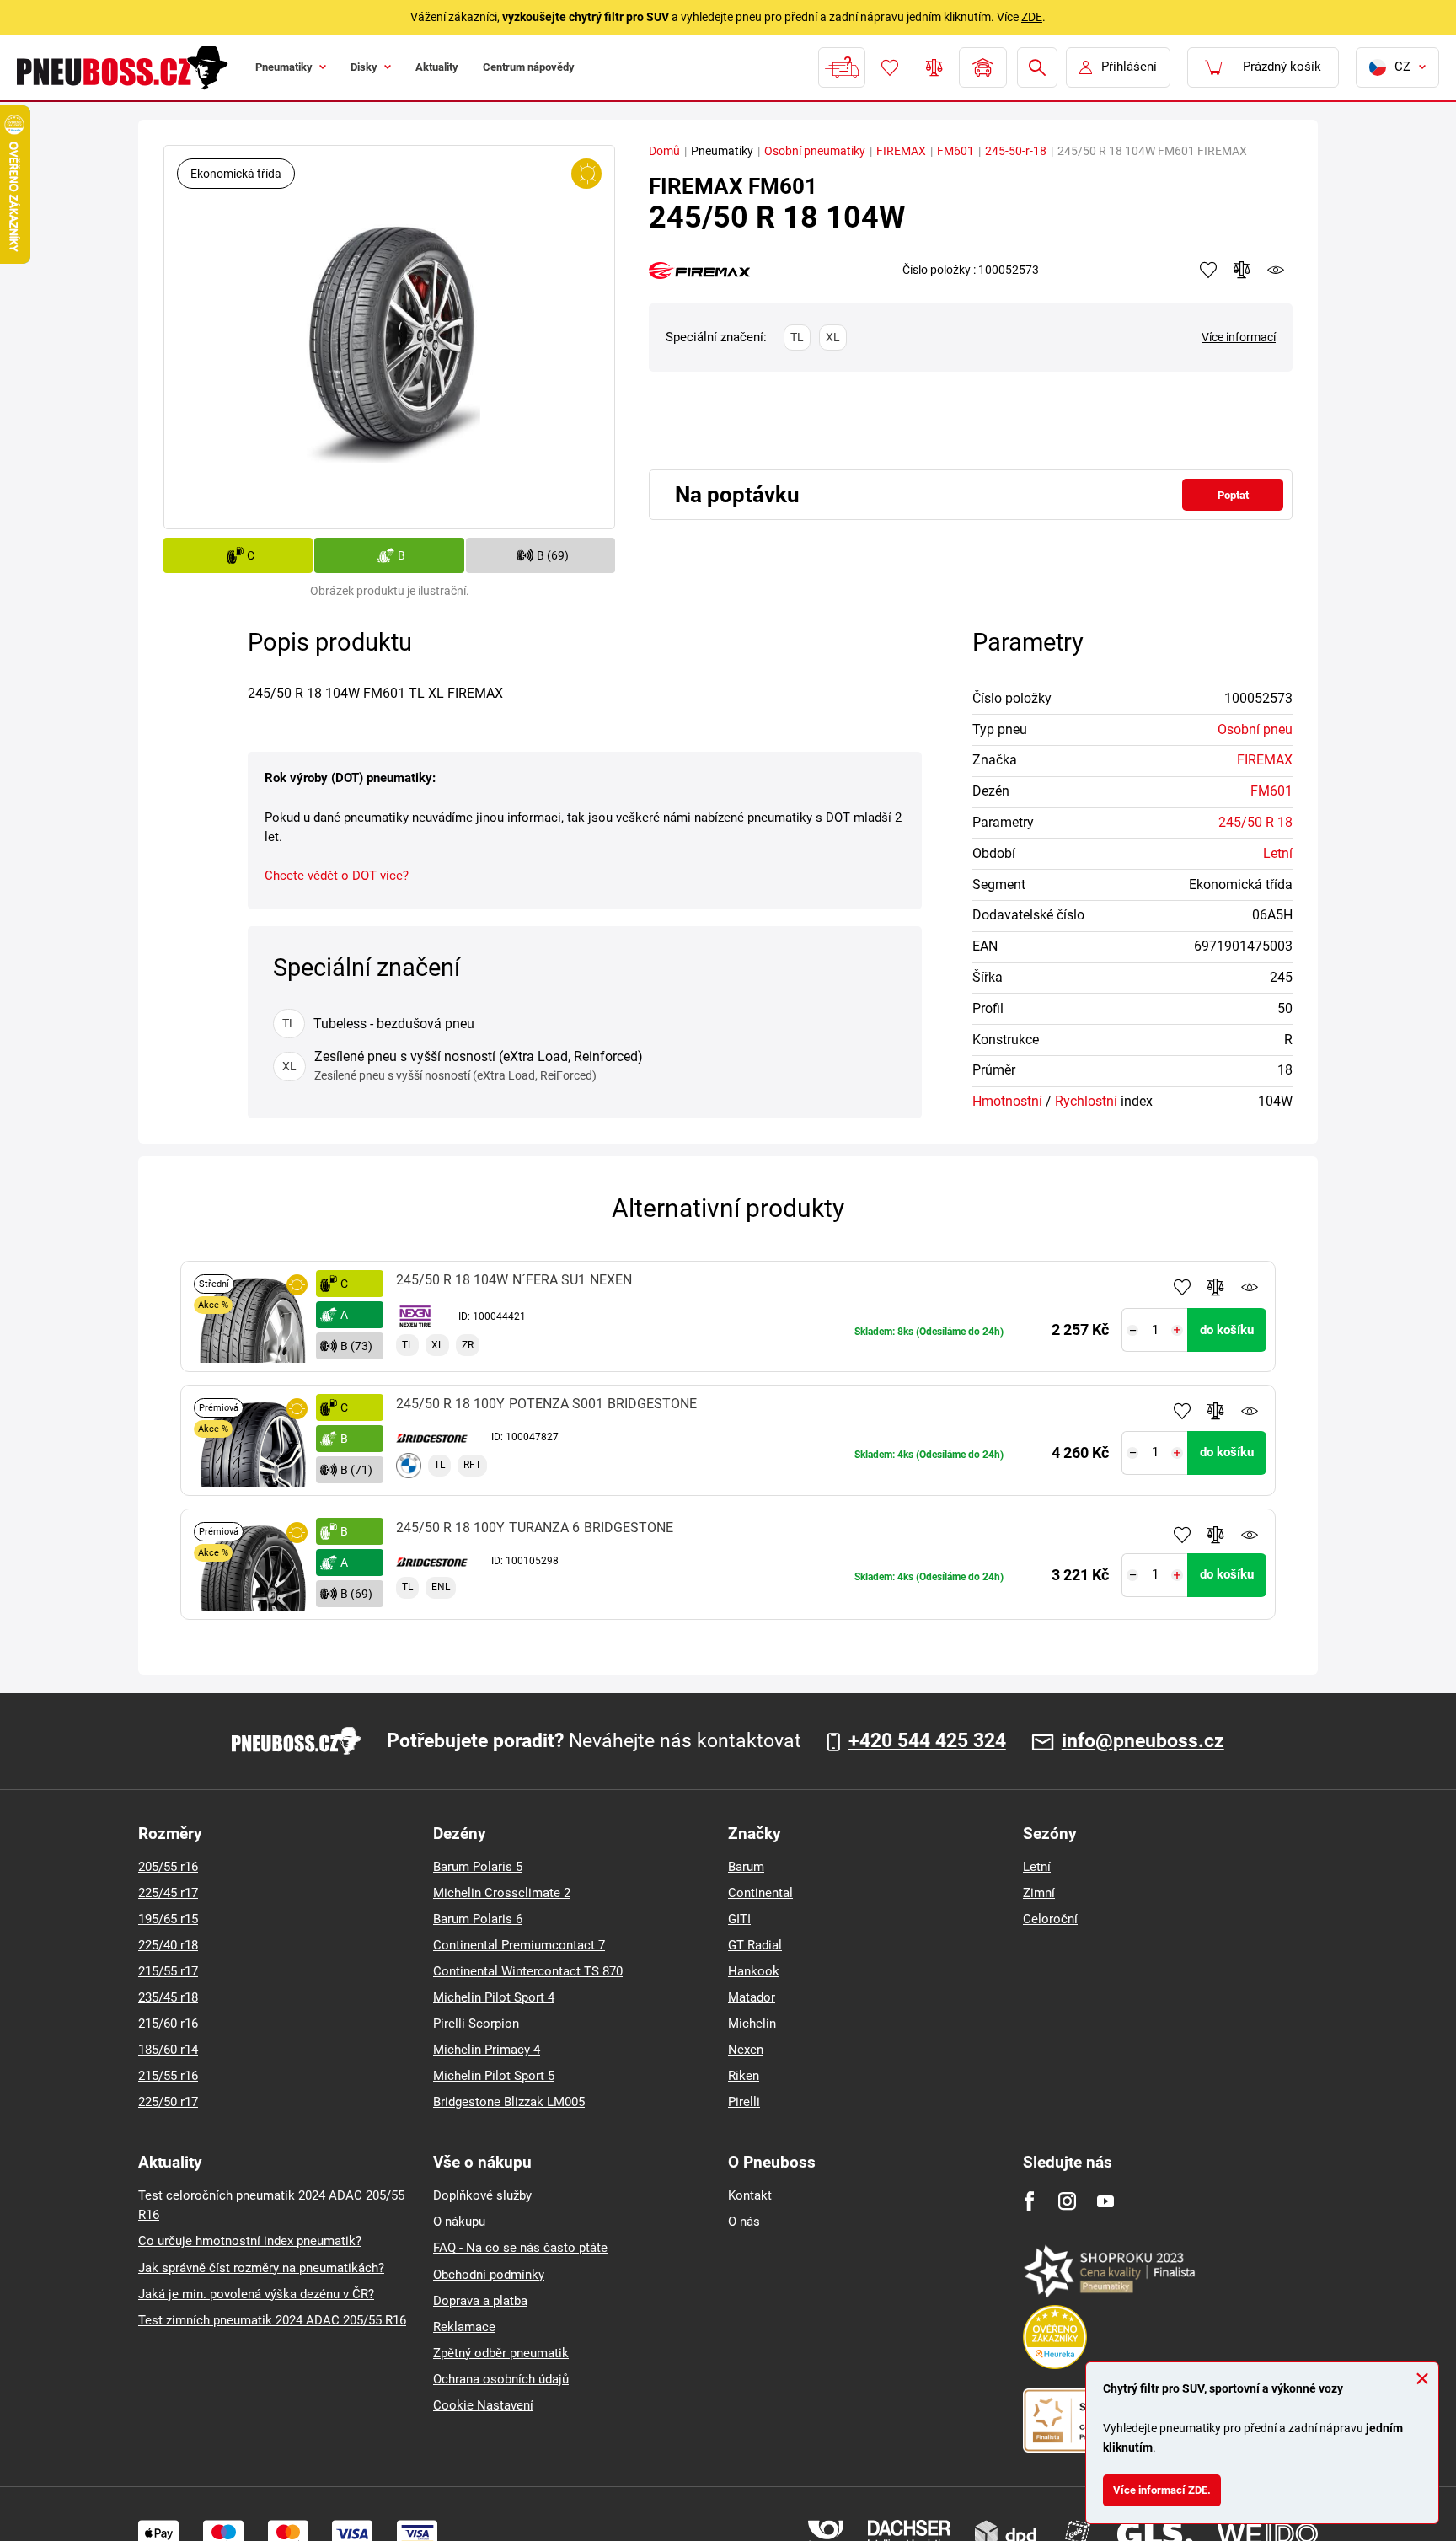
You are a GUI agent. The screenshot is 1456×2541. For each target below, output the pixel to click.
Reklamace (464, 2327)
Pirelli (744, 2102)
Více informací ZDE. (1171, 2486)
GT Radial (755, 1945)
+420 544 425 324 (927, 1741)
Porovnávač (933, 67)
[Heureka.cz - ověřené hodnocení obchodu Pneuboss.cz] (1063, 2336)
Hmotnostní (1007, 1101)
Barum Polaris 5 (478, 1867)
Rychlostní (1086, 1101)
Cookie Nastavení (483, 2405)
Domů (664, 151)
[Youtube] (1105, 2201)
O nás (744, 2222)
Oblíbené (888, 67)
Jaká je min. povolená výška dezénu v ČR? (256, 2294)
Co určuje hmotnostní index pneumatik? (250, 2241)
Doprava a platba (480, 2301)
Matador (752, 1997)
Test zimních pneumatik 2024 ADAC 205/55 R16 (272, 2320)
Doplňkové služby (482, 2195)
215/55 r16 (168, 2076)
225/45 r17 (168, 1893)
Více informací (1239, 337)
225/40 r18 (168, 1945)
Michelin (752, 2024)
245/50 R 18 (1255, 822)
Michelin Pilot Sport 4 (494, 1997)
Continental (760, 1893)
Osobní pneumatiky (815, 151)
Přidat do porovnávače (1216, 1287)
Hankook (754, 1971)
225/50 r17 (168, 2102)
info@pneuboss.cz (1143, 1741)
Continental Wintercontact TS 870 (528, 1971)
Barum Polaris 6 (478, 1919)
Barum (746, 1867)
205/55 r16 (168, 1867)
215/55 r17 (168, 1971)
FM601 (955, 151)
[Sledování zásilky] (840, 67)
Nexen (746, 2050)
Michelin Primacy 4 (487, 2050)
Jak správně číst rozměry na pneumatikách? (261, 2268)
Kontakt (750, 2195)
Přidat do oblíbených (1182, 1287)
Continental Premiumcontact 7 (519, 1945)
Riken (744, 2076)
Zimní (1039, 1893)
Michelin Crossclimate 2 (502, 1893)
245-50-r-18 (1016, 151)
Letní (1278, 853)
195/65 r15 (168, 1919)
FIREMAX (901, 151)
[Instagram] (1067, 2201)
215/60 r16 (168, 2024)
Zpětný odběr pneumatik (501, 2353)
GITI (739, 1919)
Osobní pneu (1255, 729)
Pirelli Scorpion (476, 2024)
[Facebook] (1029, 2201)
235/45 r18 (168, 1997)
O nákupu (459, 2222)
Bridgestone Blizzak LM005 (509, 2102)
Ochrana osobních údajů (501, 2379)
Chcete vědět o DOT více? (337, 876)
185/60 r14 (168, 2050)
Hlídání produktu (1250, 1287)
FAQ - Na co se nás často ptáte (520, 2248)
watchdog (1276, 270)
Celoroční (1050, 1919)
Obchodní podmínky (489, 2275)
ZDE (1032, 17)
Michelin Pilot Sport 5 (494, 2076)
